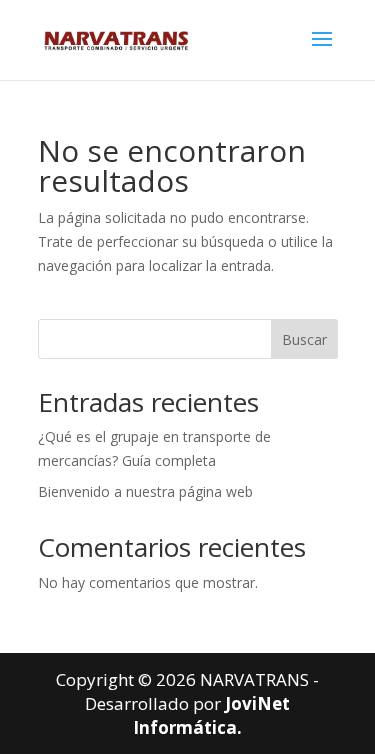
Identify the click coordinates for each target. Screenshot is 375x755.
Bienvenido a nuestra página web (145, 491)
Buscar (304, 339)
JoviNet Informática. (211, 715)
